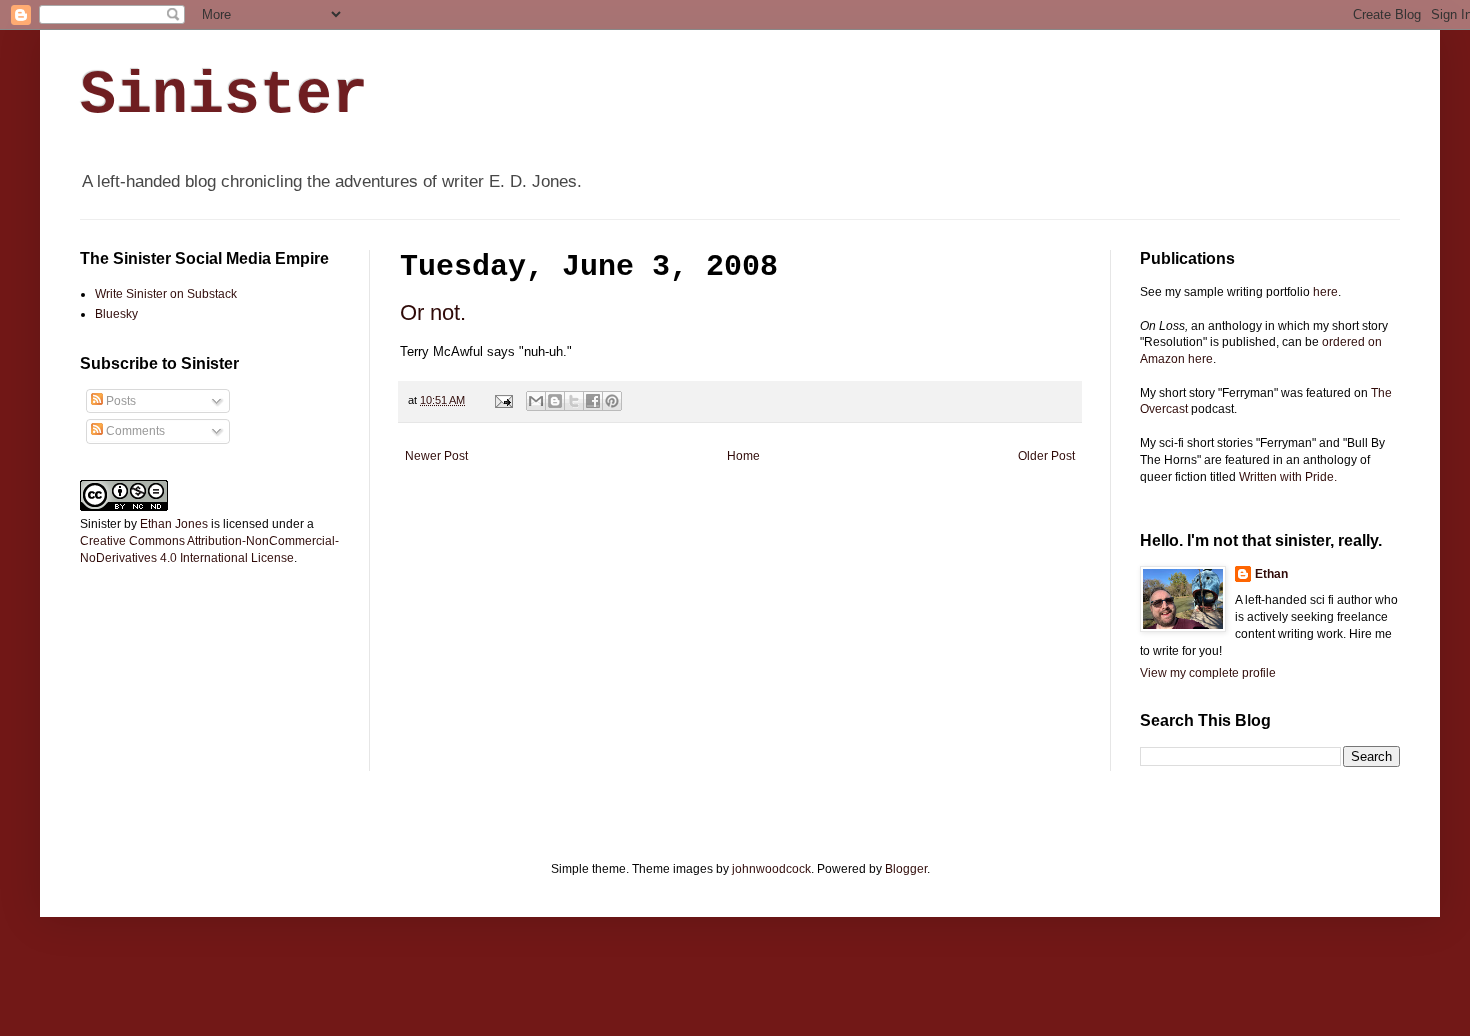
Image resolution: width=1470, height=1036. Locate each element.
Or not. (433, 312)
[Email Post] (503, 400)
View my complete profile (1208, 673)
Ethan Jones (174, 524)
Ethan (1271, 574)
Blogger (906, 869)
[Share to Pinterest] (612, 401)
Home (743, 456)
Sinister (224, 96)
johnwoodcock (771, 869)
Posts (119, 401)
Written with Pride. (1288, 477)
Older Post (1046, 456)
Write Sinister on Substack (166, 294)
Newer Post (436, 456)
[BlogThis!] (555, 401)
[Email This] (536, 401)
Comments (134, 431)
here (1325, 292)
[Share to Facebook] (593, 401)
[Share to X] (574, 401)
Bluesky (116, 314)
